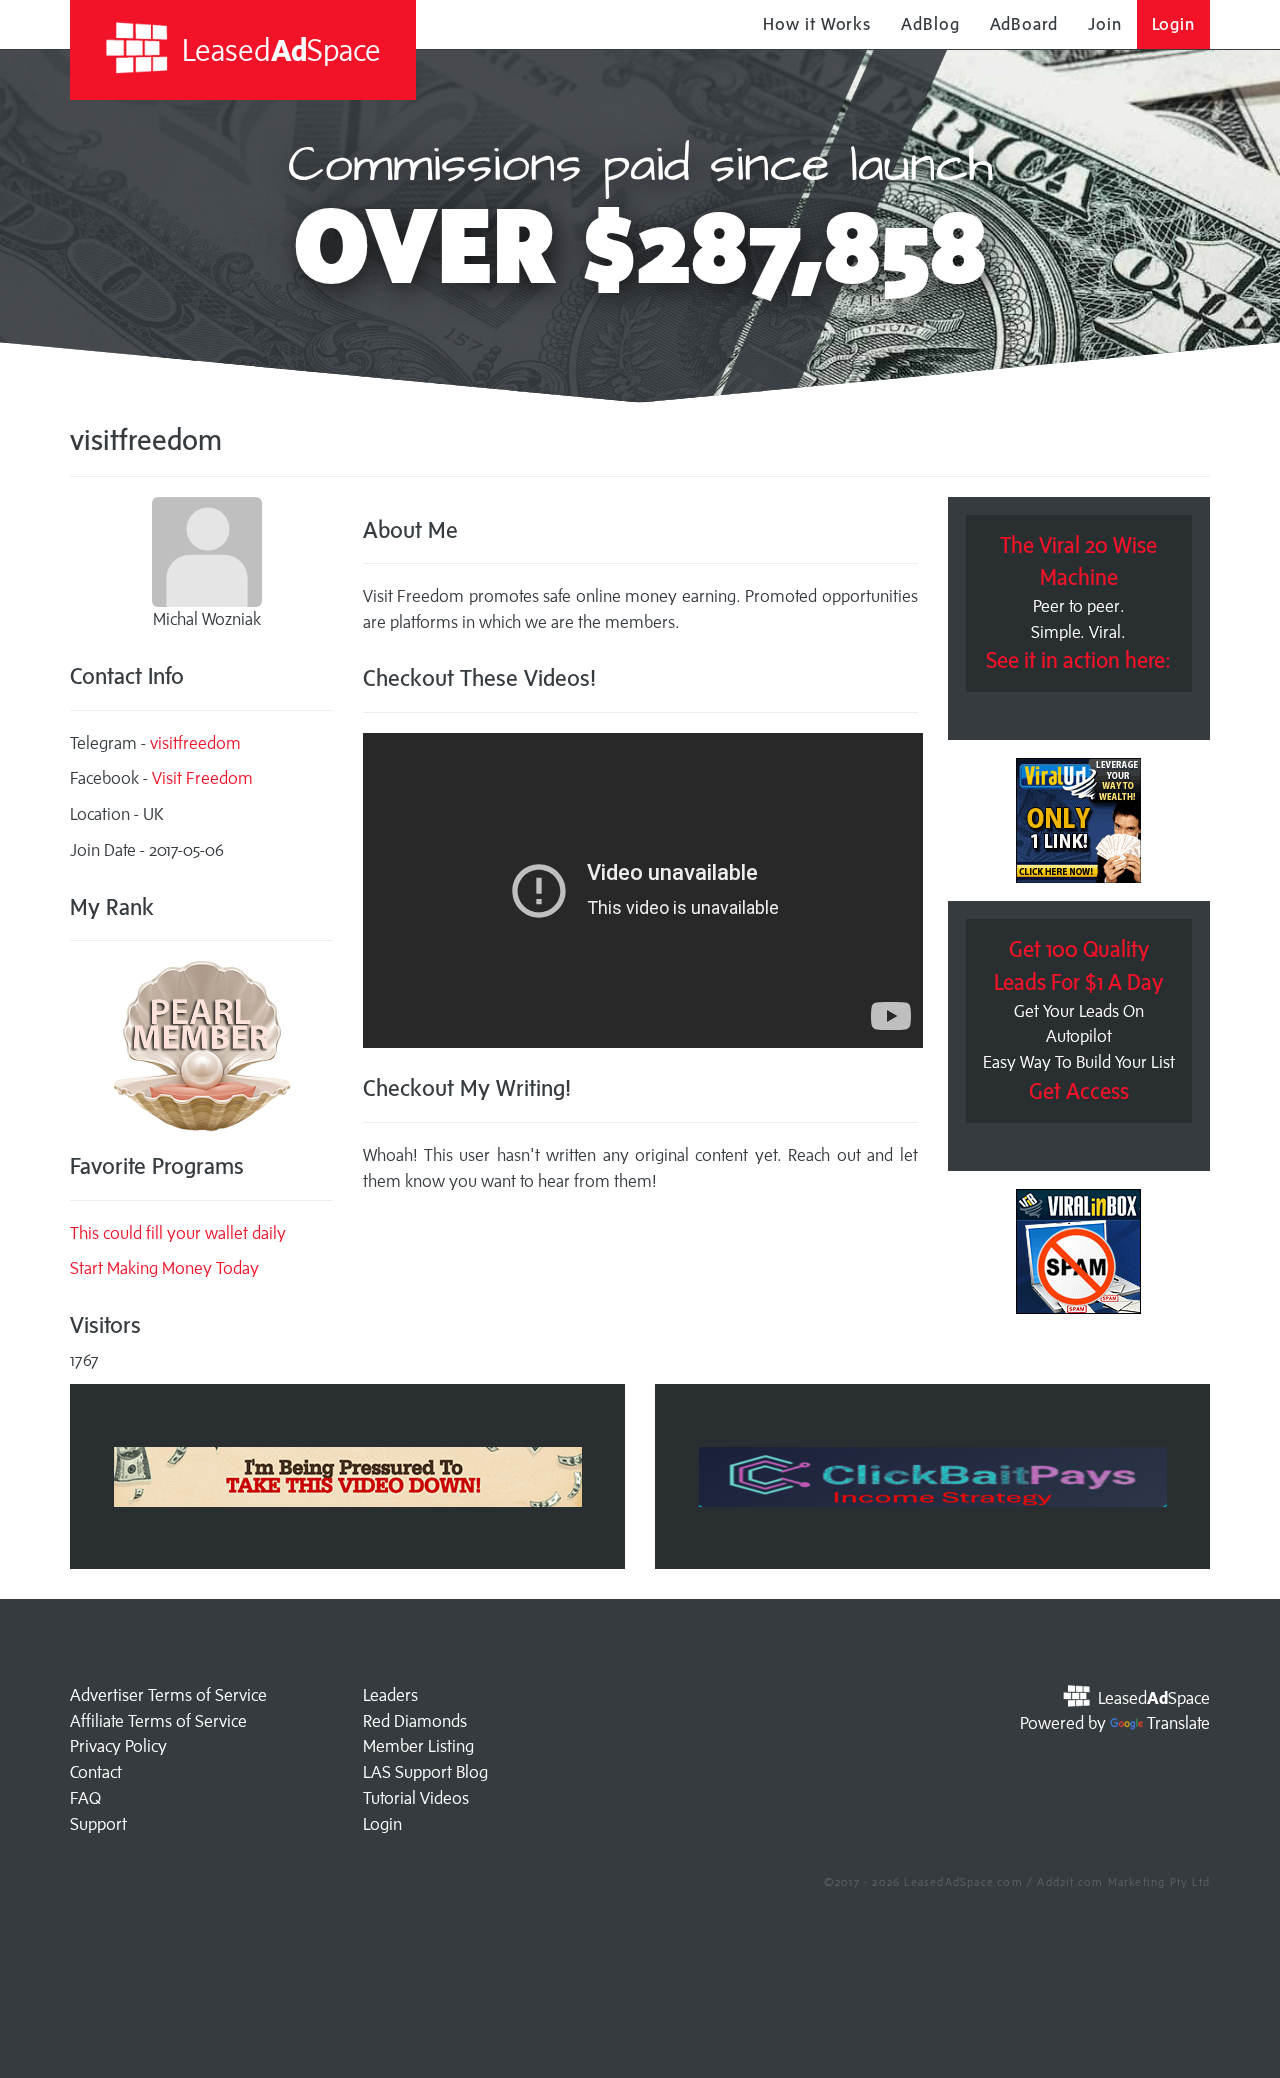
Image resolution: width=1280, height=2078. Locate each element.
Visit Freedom (202, 778)
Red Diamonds (415, 1721)
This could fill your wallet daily (178, 1233)
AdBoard (1024, 24)
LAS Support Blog (425, 1772)
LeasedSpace (278, 49)
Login (1174, 24)
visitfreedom (195, 743)
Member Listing (418, 1746)
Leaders (390, 1695)
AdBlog (930, 24)
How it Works (817, 24)
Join (1105, 24)
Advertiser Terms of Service (168, 1695)
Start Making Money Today (164, 1268)
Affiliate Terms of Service (158, 1721)
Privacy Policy (118, 1746)
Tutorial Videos (416, 1798)
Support (98, 1824)
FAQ (85, 1798)
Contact (96, 1772)
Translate (1178, 1723)
